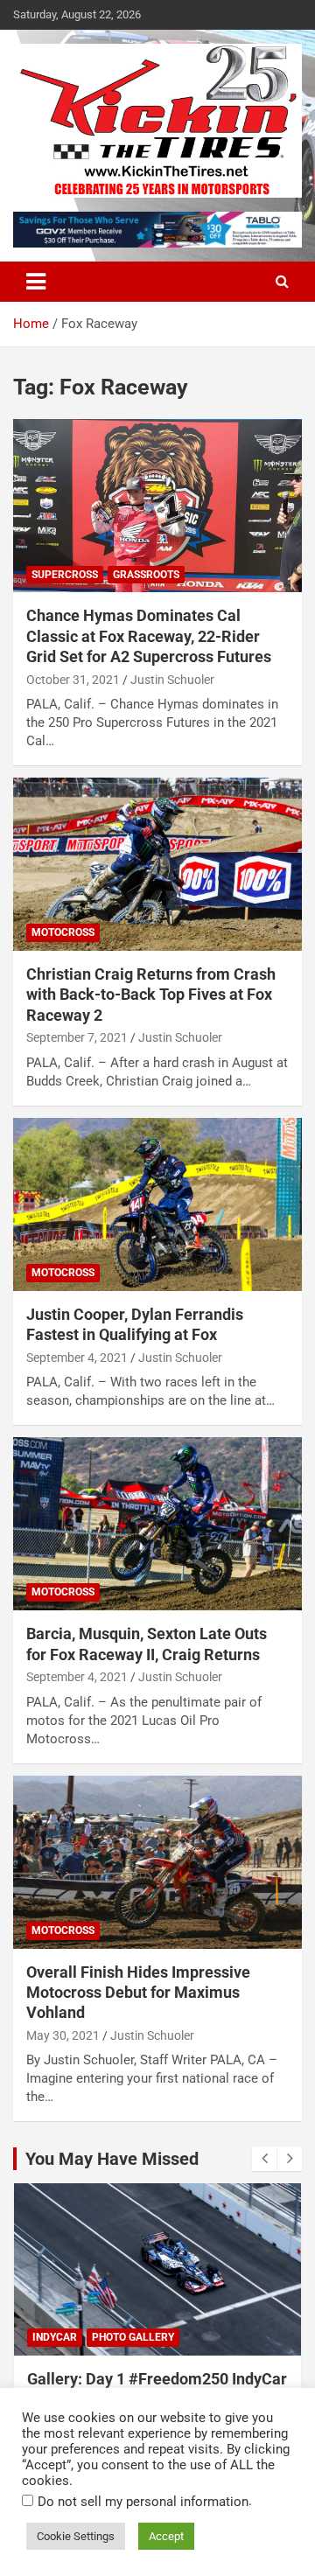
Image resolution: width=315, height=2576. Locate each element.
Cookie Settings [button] (76, 2536)
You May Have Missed (112, 2159)
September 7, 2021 (77, 1037)
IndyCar (55, 2337)
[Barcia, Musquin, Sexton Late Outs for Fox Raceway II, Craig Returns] (157, 1524)
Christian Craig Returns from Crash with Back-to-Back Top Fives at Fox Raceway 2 (151, 995)
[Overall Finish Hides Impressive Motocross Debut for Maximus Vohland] (157, 1862)
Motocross (63, 932)
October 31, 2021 (73, 680)
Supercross (65, 575)
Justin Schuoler (172, 680)
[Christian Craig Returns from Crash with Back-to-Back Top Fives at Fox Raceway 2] (157, 864)
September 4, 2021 (77, 1358)
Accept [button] (166, 2536)
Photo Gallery (133, 2337)
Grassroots (146, 575)
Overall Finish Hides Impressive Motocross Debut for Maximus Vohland (138, 1993)
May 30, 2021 (63, 2035)
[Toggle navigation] (36, 282)
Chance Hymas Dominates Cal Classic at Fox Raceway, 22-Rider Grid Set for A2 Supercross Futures (149, 636)
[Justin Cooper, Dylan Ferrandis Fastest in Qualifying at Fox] (157, 1204)
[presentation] (264, 2159)
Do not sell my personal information (143, 2502)
